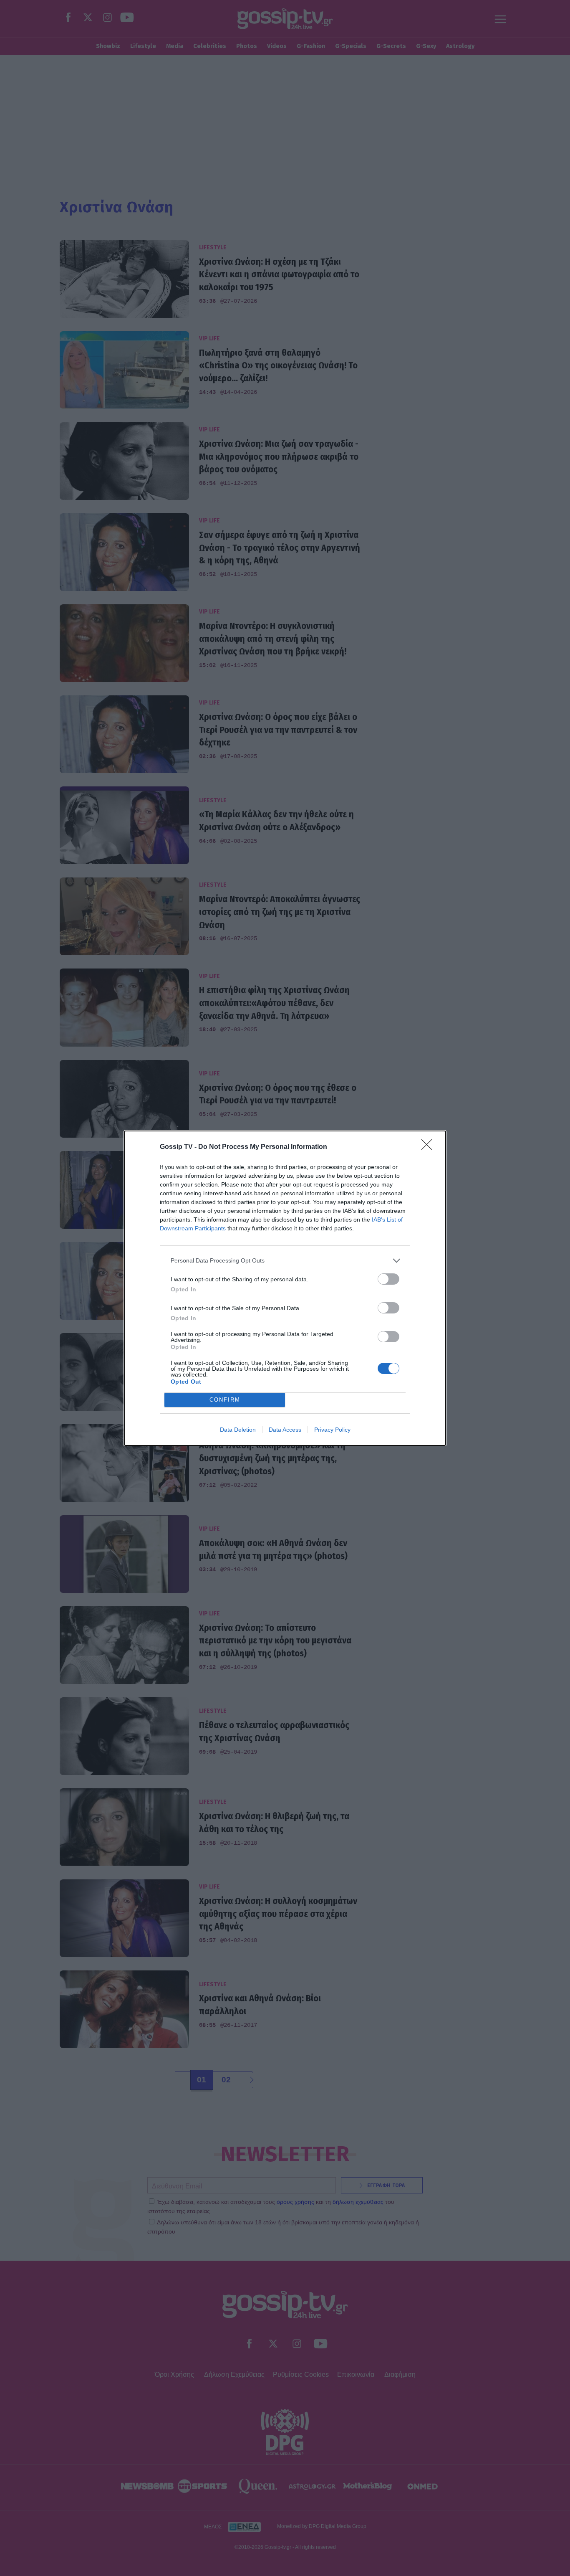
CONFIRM (225, 1400)
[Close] (429, 1147)
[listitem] (285, 1261)
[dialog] (285, 1288)
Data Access (285, 1430)
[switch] (388, 1279)
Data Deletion (238, 1430)
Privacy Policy (332, 1430)
